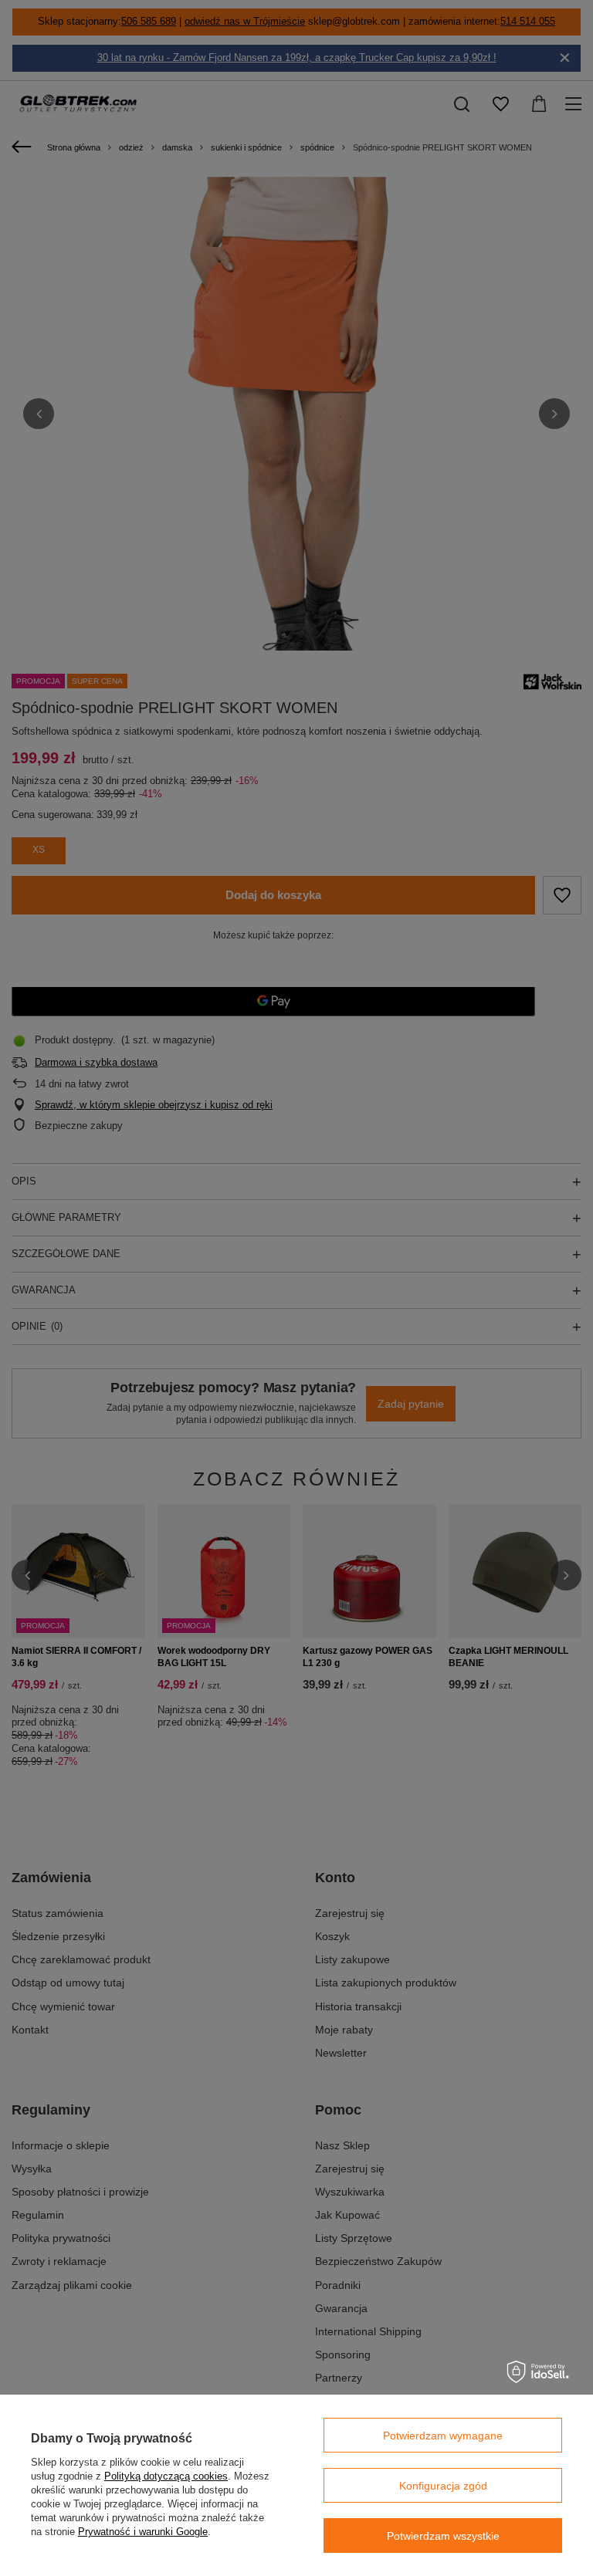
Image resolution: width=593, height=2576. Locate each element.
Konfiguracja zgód (443, 2486)
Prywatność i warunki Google (143, 2532)
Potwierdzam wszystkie (443, 2536)
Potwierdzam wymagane (443, 2436)
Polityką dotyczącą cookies (166, 2476)
